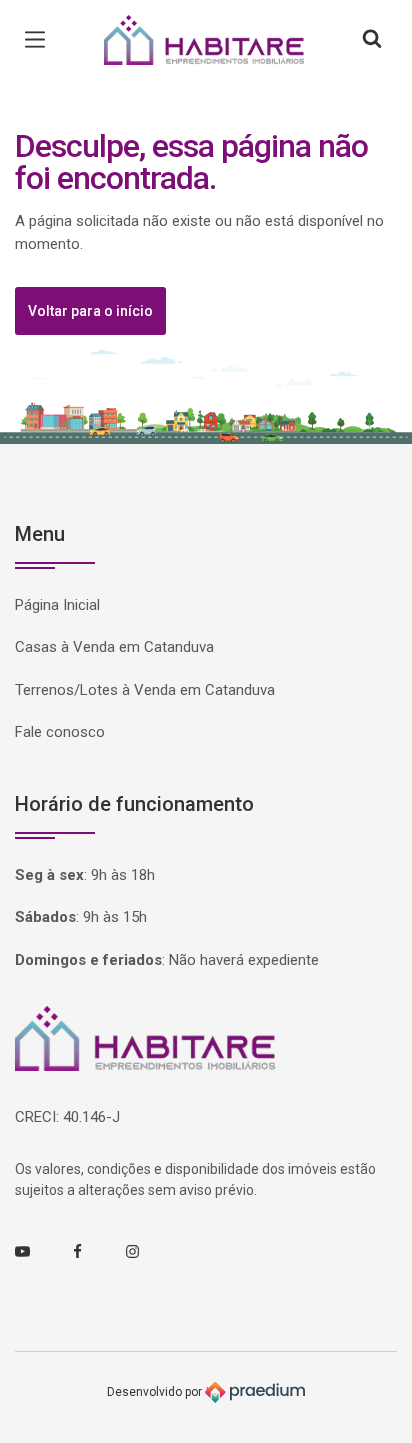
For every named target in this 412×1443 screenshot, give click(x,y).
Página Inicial (57, 605)
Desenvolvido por (156, 1391)
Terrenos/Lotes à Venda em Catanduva (145, 690)
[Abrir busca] (372, 40)
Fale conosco (60, 732)
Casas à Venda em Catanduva (114, 647)
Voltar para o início (90, 311)
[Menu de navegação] (40, 40)
